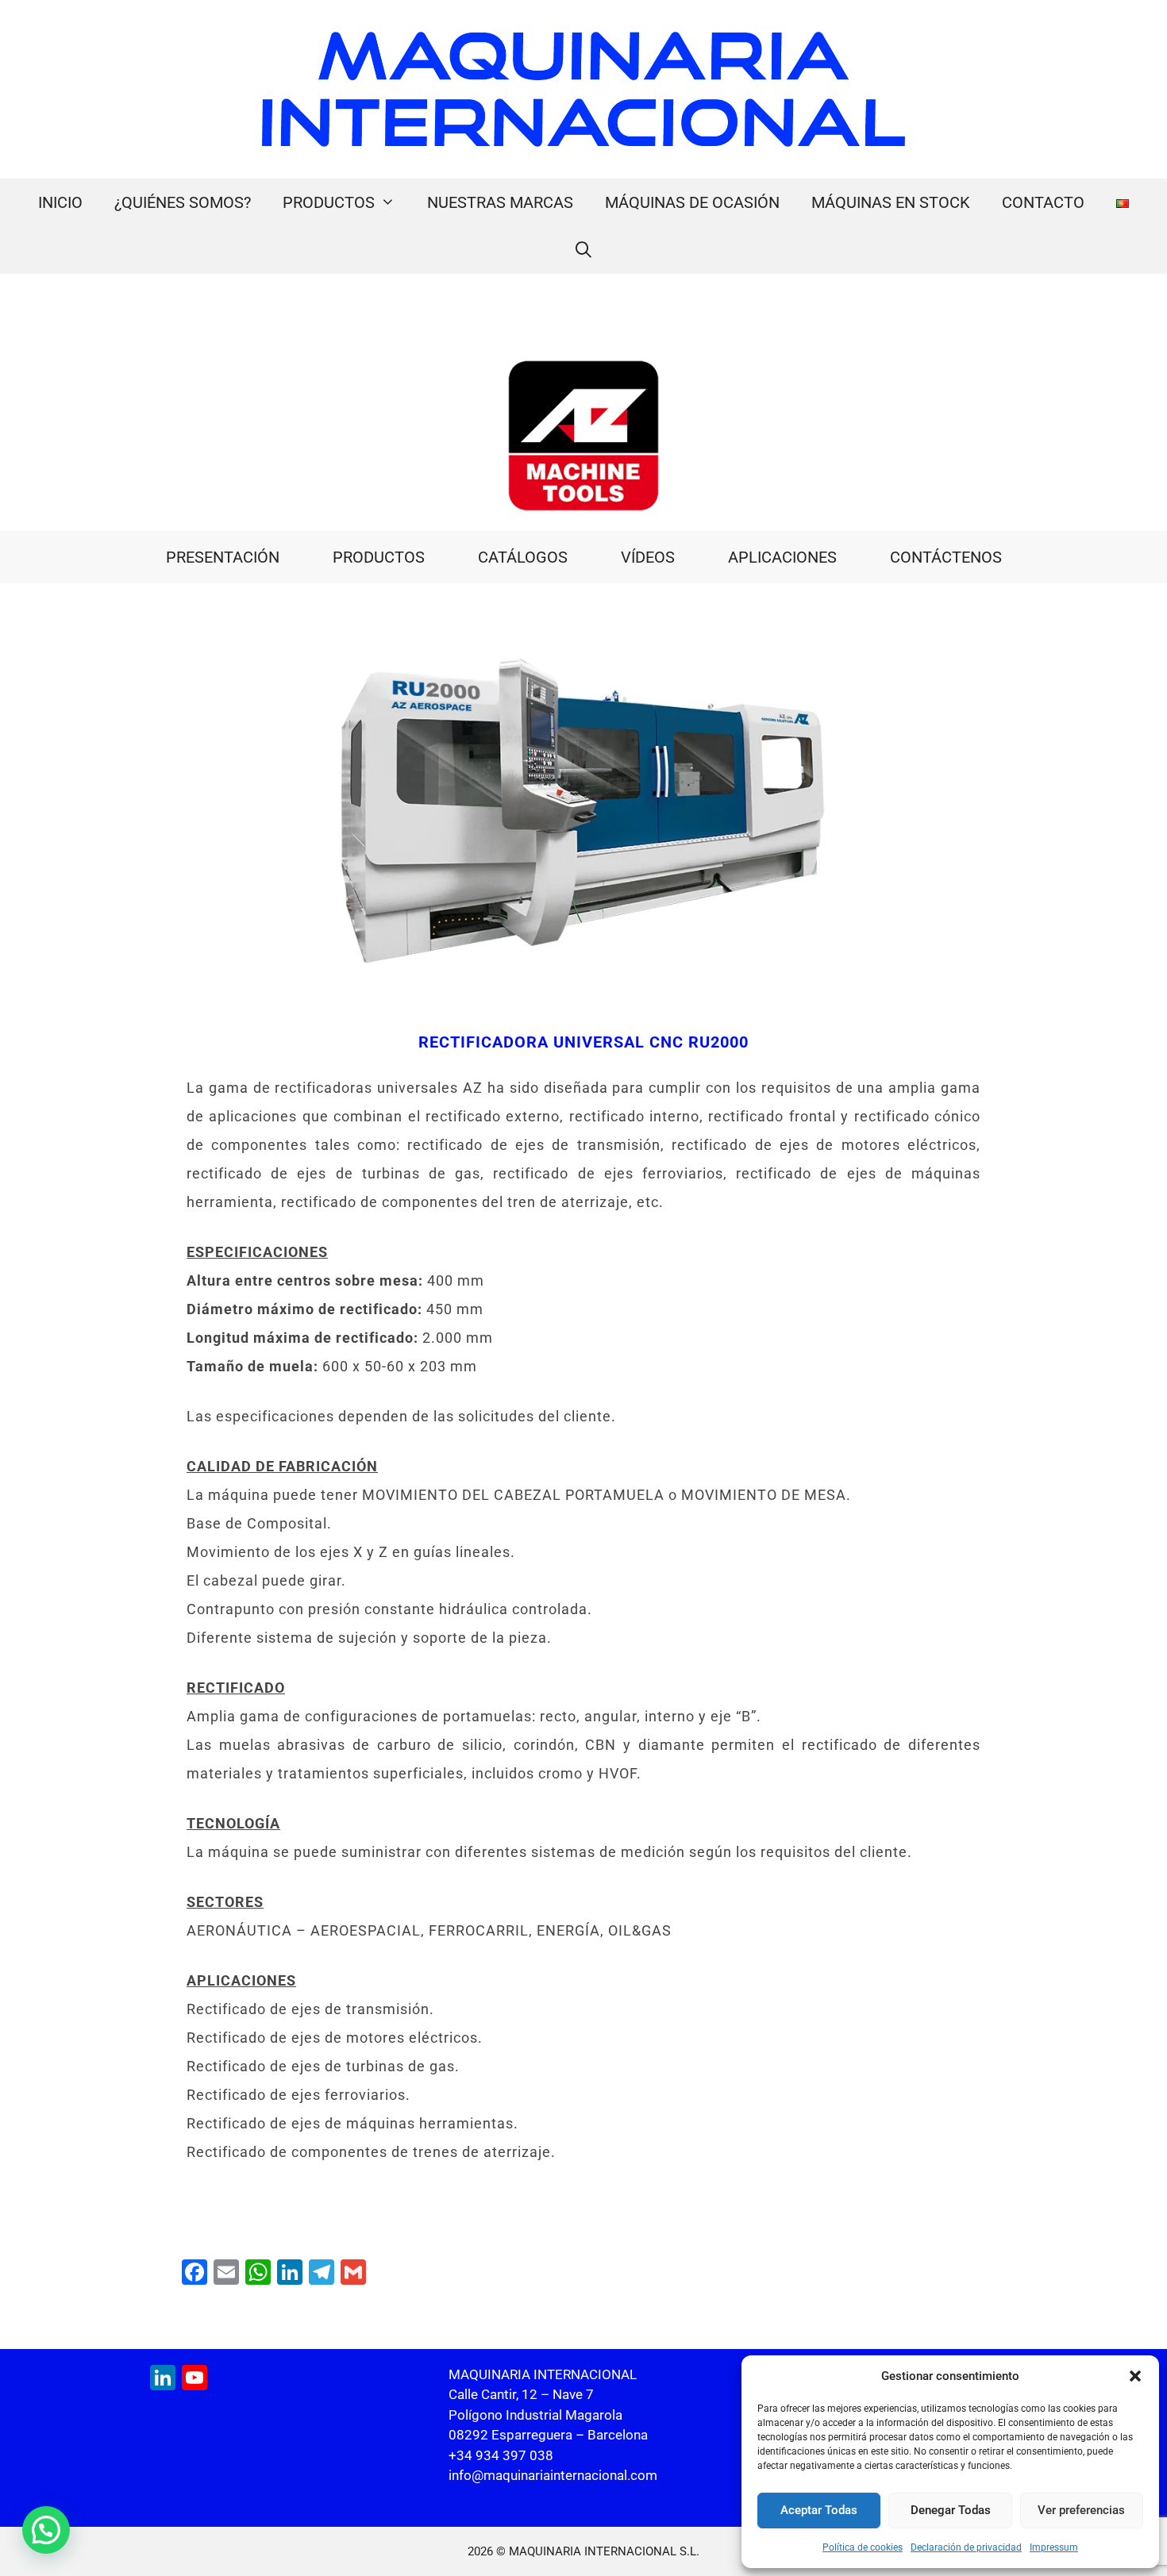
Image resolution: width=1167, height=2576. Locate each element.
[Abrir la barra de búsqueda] (583, 250)
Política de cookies (863, 2547)
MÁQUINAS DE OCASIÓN (692, 202)
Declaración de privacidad (966, 2547)
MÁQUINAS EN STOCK (891, 202)
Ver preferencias (1081, 2510)
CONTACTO (1043, 202)
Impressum (1054, 2547)
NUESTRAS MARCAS (500, 202)
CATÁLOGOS (523, 557)
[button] (1135, 2376)
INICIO (60, 202)
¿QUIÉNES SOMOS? (183, 202)
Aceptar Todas (819, 2510)
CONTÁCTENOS (946, 557)
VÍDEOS (648, 557)
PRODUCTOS (329, 202)
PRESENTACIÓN (223, 557)
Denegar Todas (951, 2510)
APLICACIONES (782, 557)
